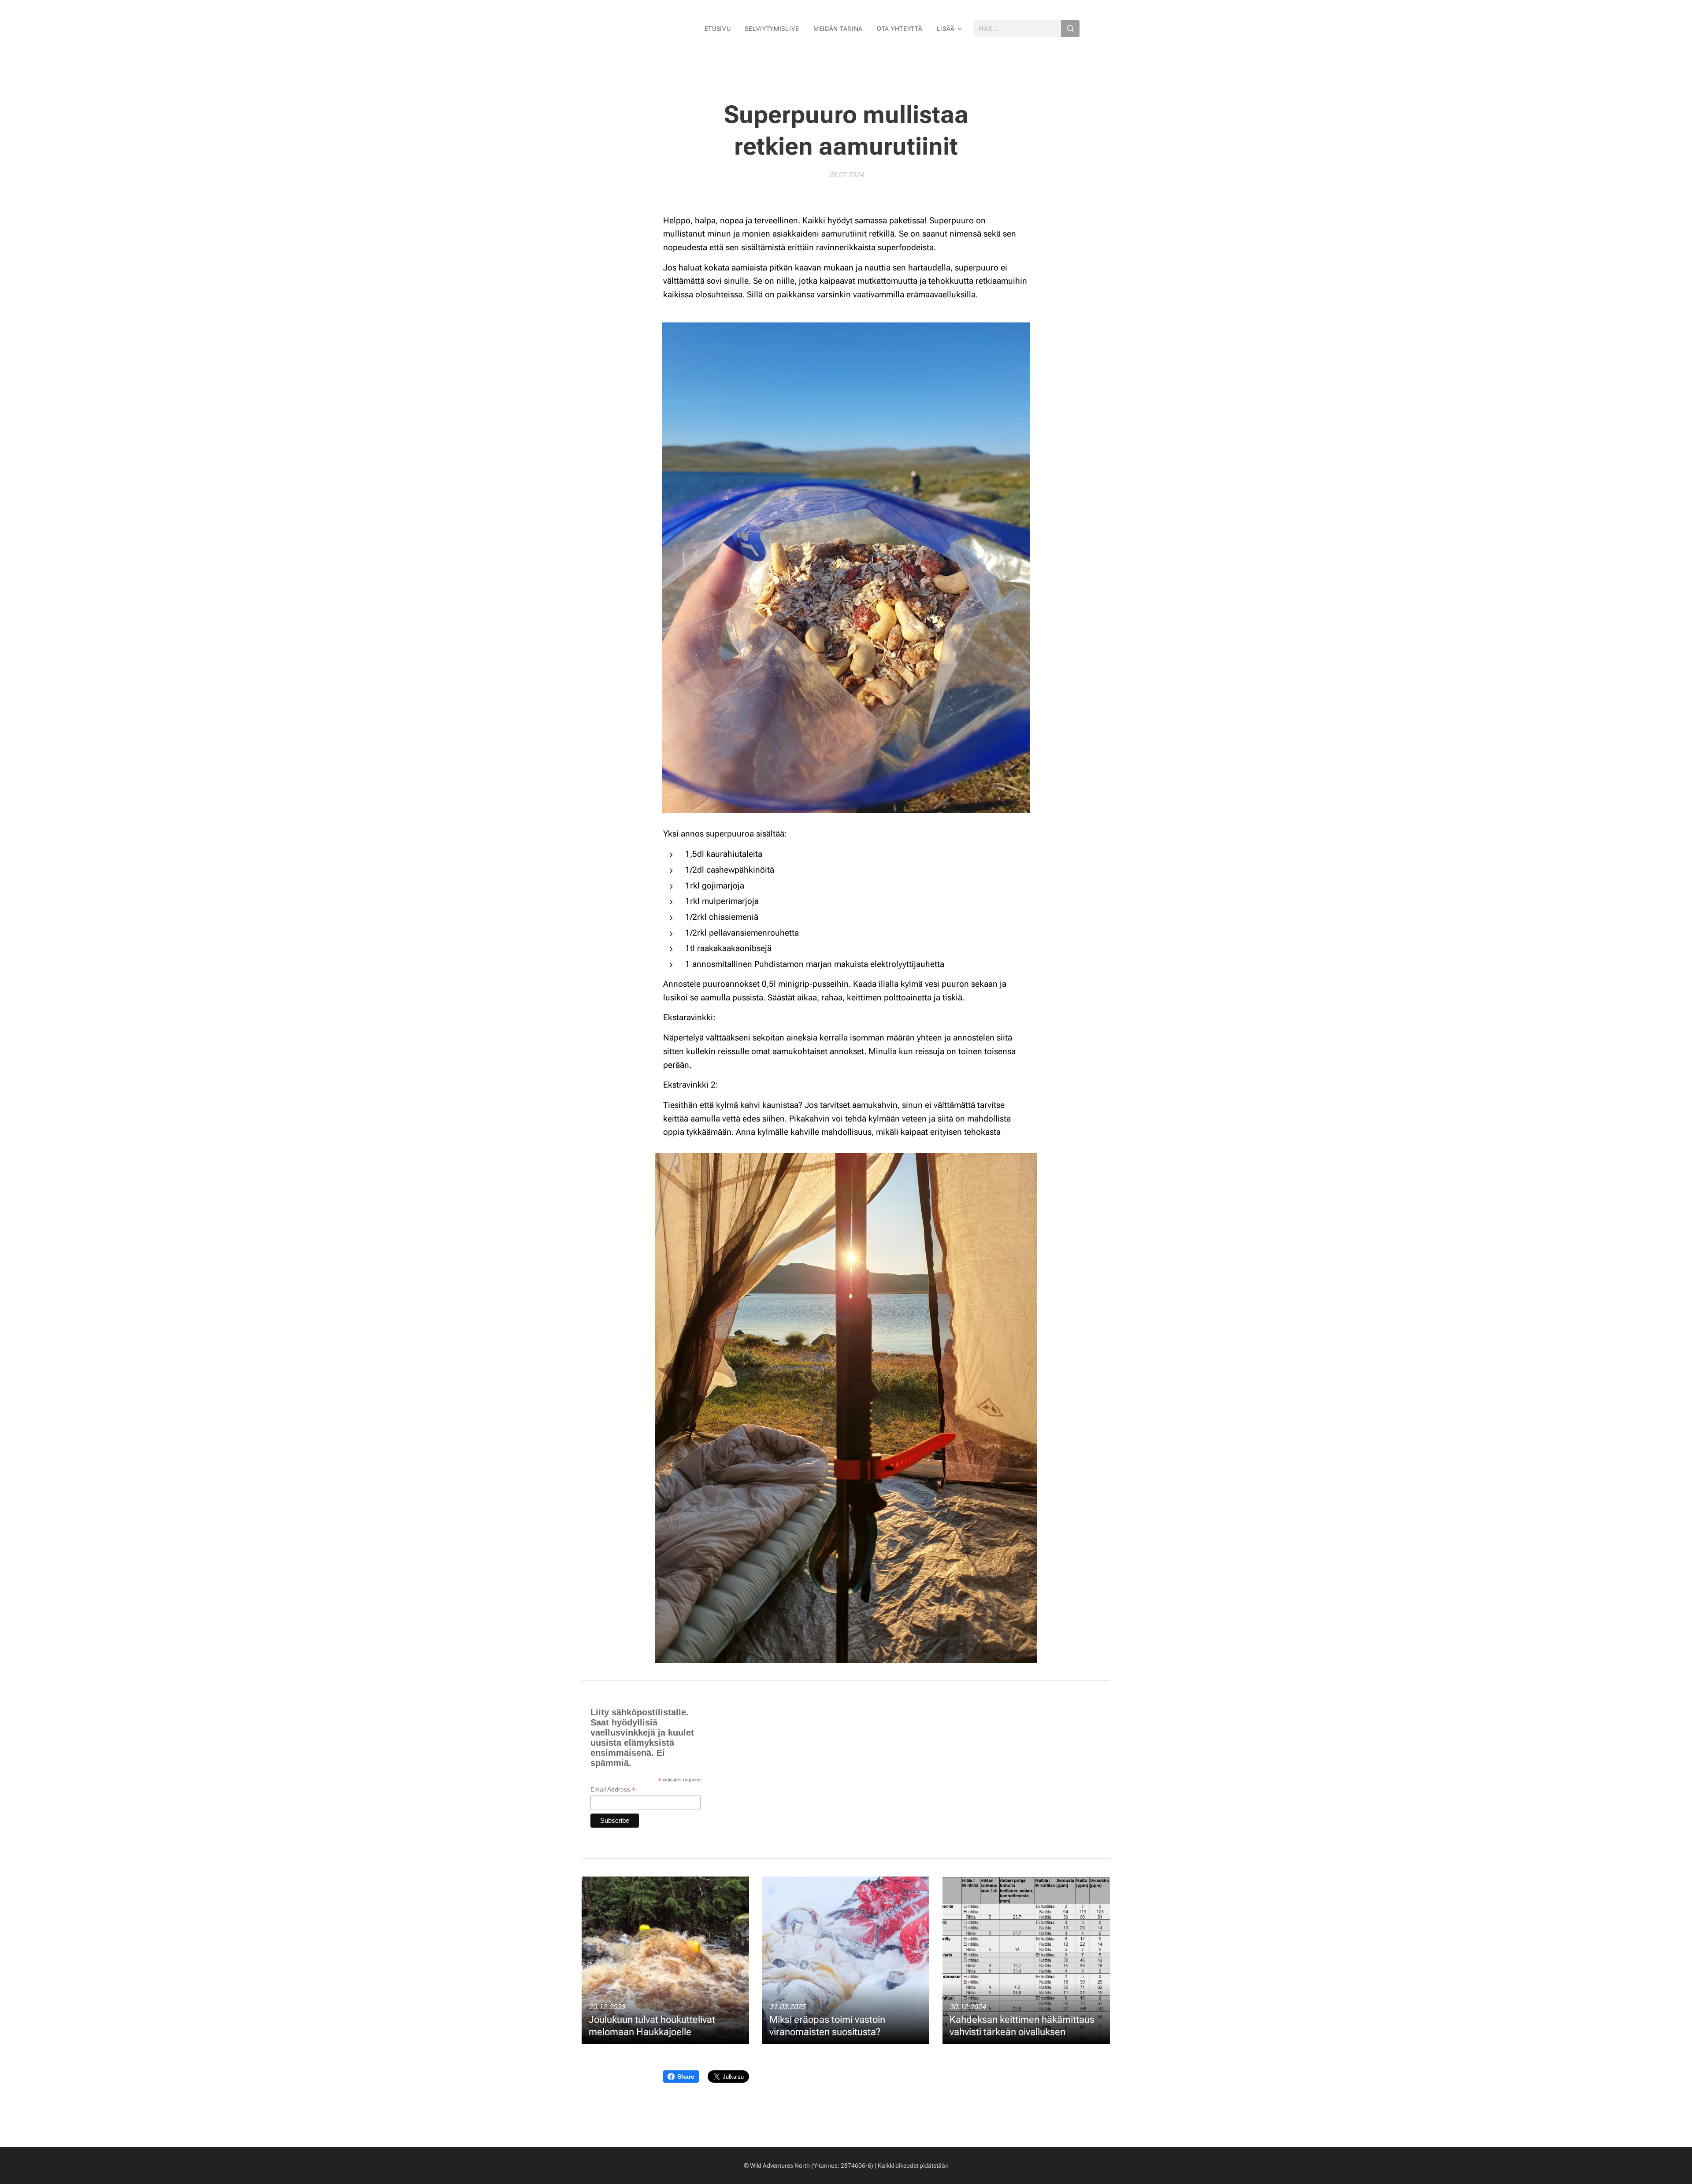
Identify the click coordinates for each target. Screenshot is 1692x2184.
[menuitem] (720, 29)
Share (686, 2077)
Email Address (613, 1790)
